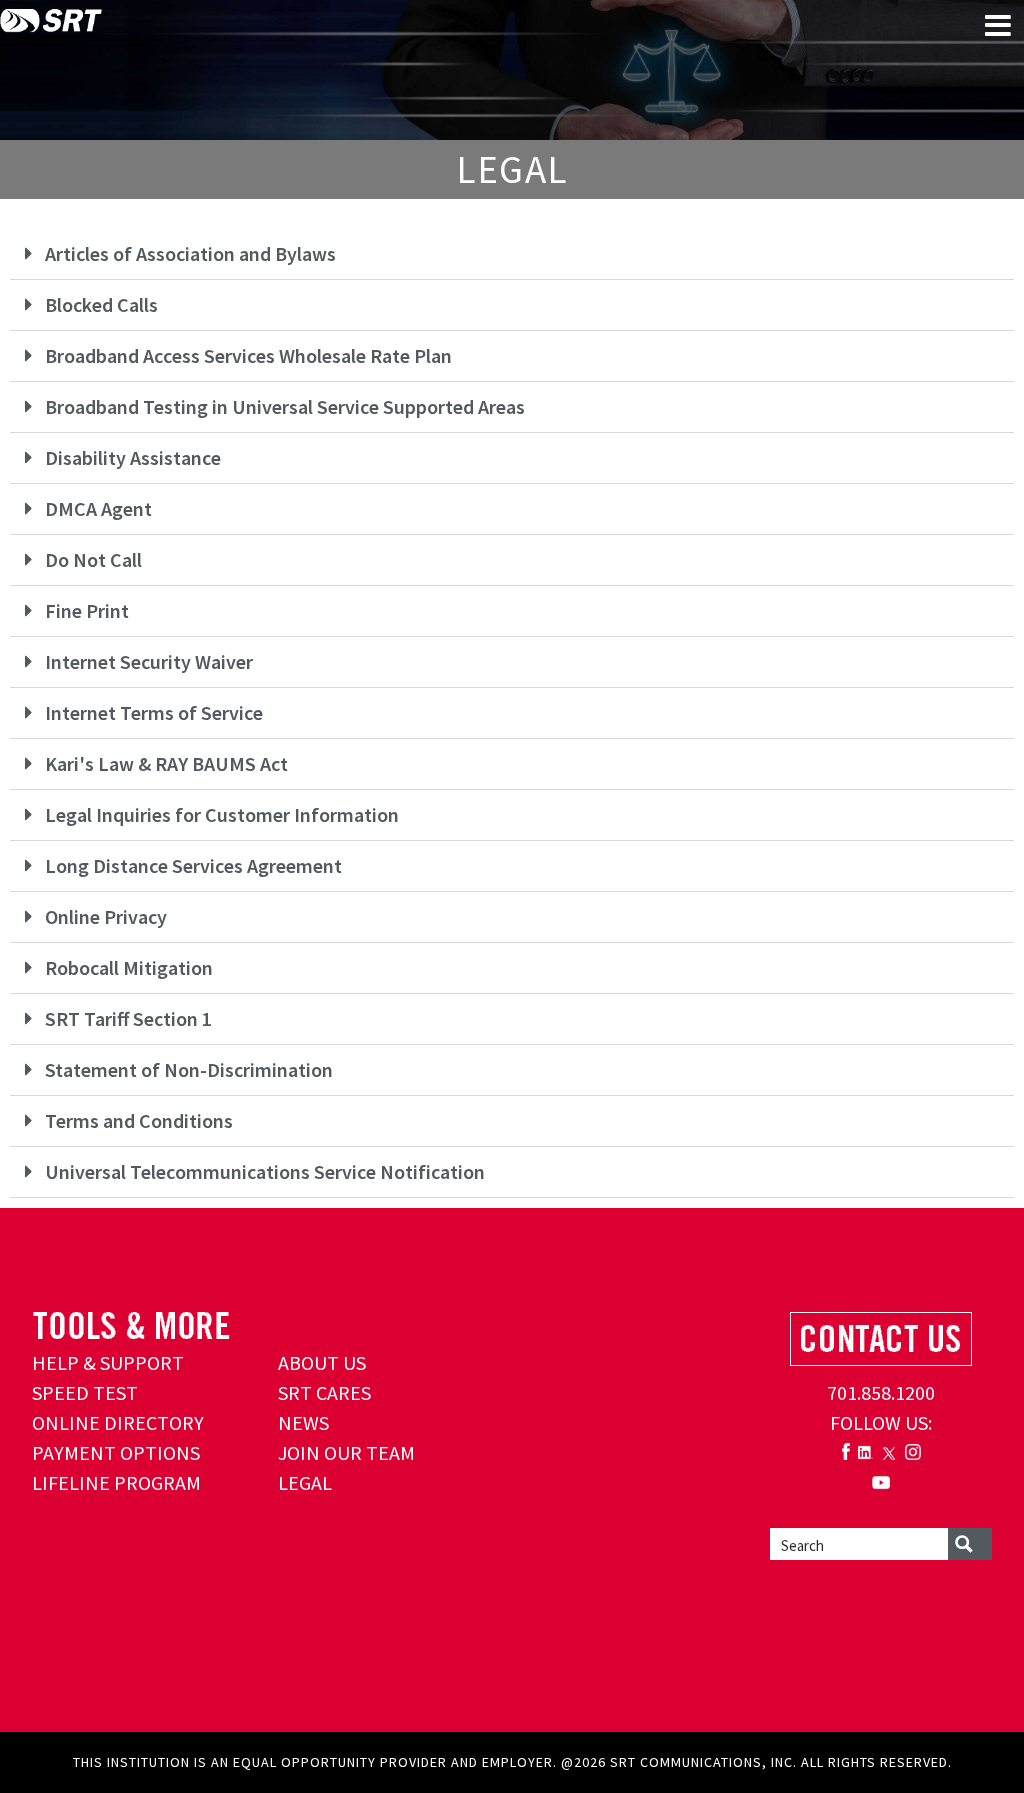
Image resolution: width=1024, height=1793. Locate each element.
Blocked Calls (101, 304)
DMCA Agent (98, 508)
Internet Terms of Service (154, 712)
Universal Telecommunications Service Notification (265, 1171)
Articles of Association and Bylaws (190, 253)
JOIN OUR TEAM (346, 1452)
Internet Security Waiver (149, 661)
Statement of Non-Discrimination (189, 1069)
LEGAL (305, 1482)
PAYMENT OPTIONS (116, 1452)
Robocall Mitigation (129, 967)
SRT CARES (324, 1392)
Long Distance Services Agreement (193, 865)
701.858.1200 (881, 1392)
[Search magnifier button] (970, 1544)
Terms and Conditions (139, 1120)
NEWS (303, 1422)
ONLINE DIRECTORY (118, 1422)
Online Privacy (106, 916)
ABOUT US (322, 1362)
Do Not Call (93, 559)
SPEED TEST (85, 1392)
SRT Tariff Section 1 (128, 1018)
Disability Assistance (133, 457)
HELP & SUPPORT (108, 1362)
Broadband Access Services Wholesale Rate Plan (248, 355)
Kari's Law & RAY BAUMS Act (166, 763)
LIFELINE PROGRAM (116, 1482)
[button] (512, 254)
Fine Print (87, 610)
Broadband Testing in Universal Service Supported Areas (285, 406)
